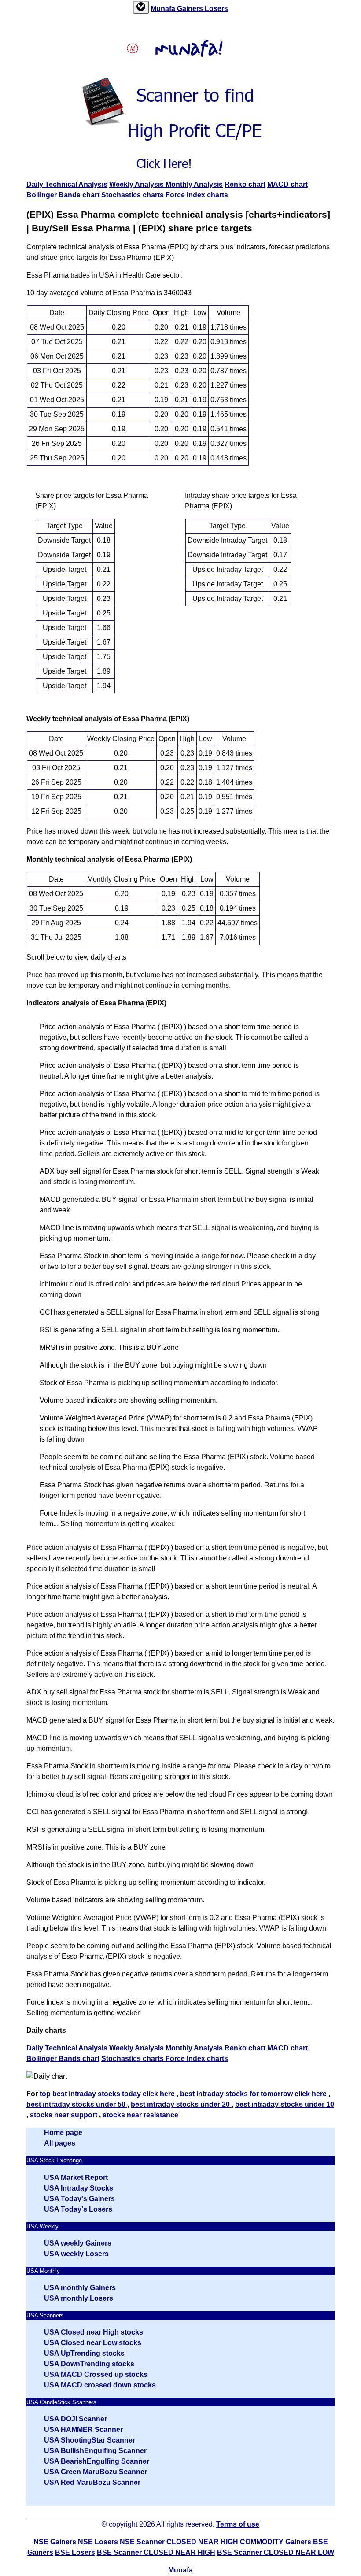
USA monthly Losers (79, 2298)
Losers (216, 9)
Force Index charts (197, 195)
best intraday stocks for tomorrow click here (254, 2094)
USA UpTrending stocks (84, 2353)
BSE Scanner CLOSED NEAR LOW (276, 2552)
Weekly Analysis (137, 184)
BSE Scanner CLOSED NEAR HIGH (156, 2552)
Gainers (191, 9)
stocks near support (64, 2115)
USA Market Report (76, 2178)
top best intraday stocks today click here (108, 2094)
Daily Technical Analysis (67, 184)
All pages (60, 2143)
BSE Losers (75, 2552)
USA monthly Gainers (80, 2288)
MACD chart (287, 184)
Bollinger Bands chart (63, 195)
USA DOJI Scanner (76, 2419)
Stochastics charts (133, 195)
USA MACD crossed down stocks (100, 2385)
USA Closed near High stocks (94, 2332)
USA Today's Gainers (79, 2199)
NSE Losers (98, 2542)
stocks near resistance (140, 2115)
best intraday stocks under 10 (285, 2104)
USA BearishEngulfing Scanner (97, 2461)
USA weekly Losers (76, 2254)
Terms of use (238, 2524)
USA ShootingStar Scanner (90, 2440)
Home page (63, 2133)
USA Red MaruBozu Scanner (92, 2482)
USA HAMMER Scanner (83, 2430)
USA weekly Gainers (78, 2243)
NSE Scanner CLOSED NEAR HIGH (179, 2542)
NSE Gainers (55, 2542)
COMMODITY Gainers (276, 2542)
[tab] (141, 7)
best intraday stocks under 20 (181, 2104)
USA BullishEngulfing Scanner (95, 2451)
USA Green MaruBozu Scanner (96, 2472)
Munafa (164, 9)
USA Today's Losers (78, 2209)
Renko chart (245, 184)
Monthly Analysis (194, 184)
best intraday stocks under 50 (77, 2104)
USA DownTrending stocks (89, 2364)
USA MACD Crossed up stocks (96, 2374)
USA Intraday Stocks (79, 2188)
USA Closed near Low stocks (93, 2343)
